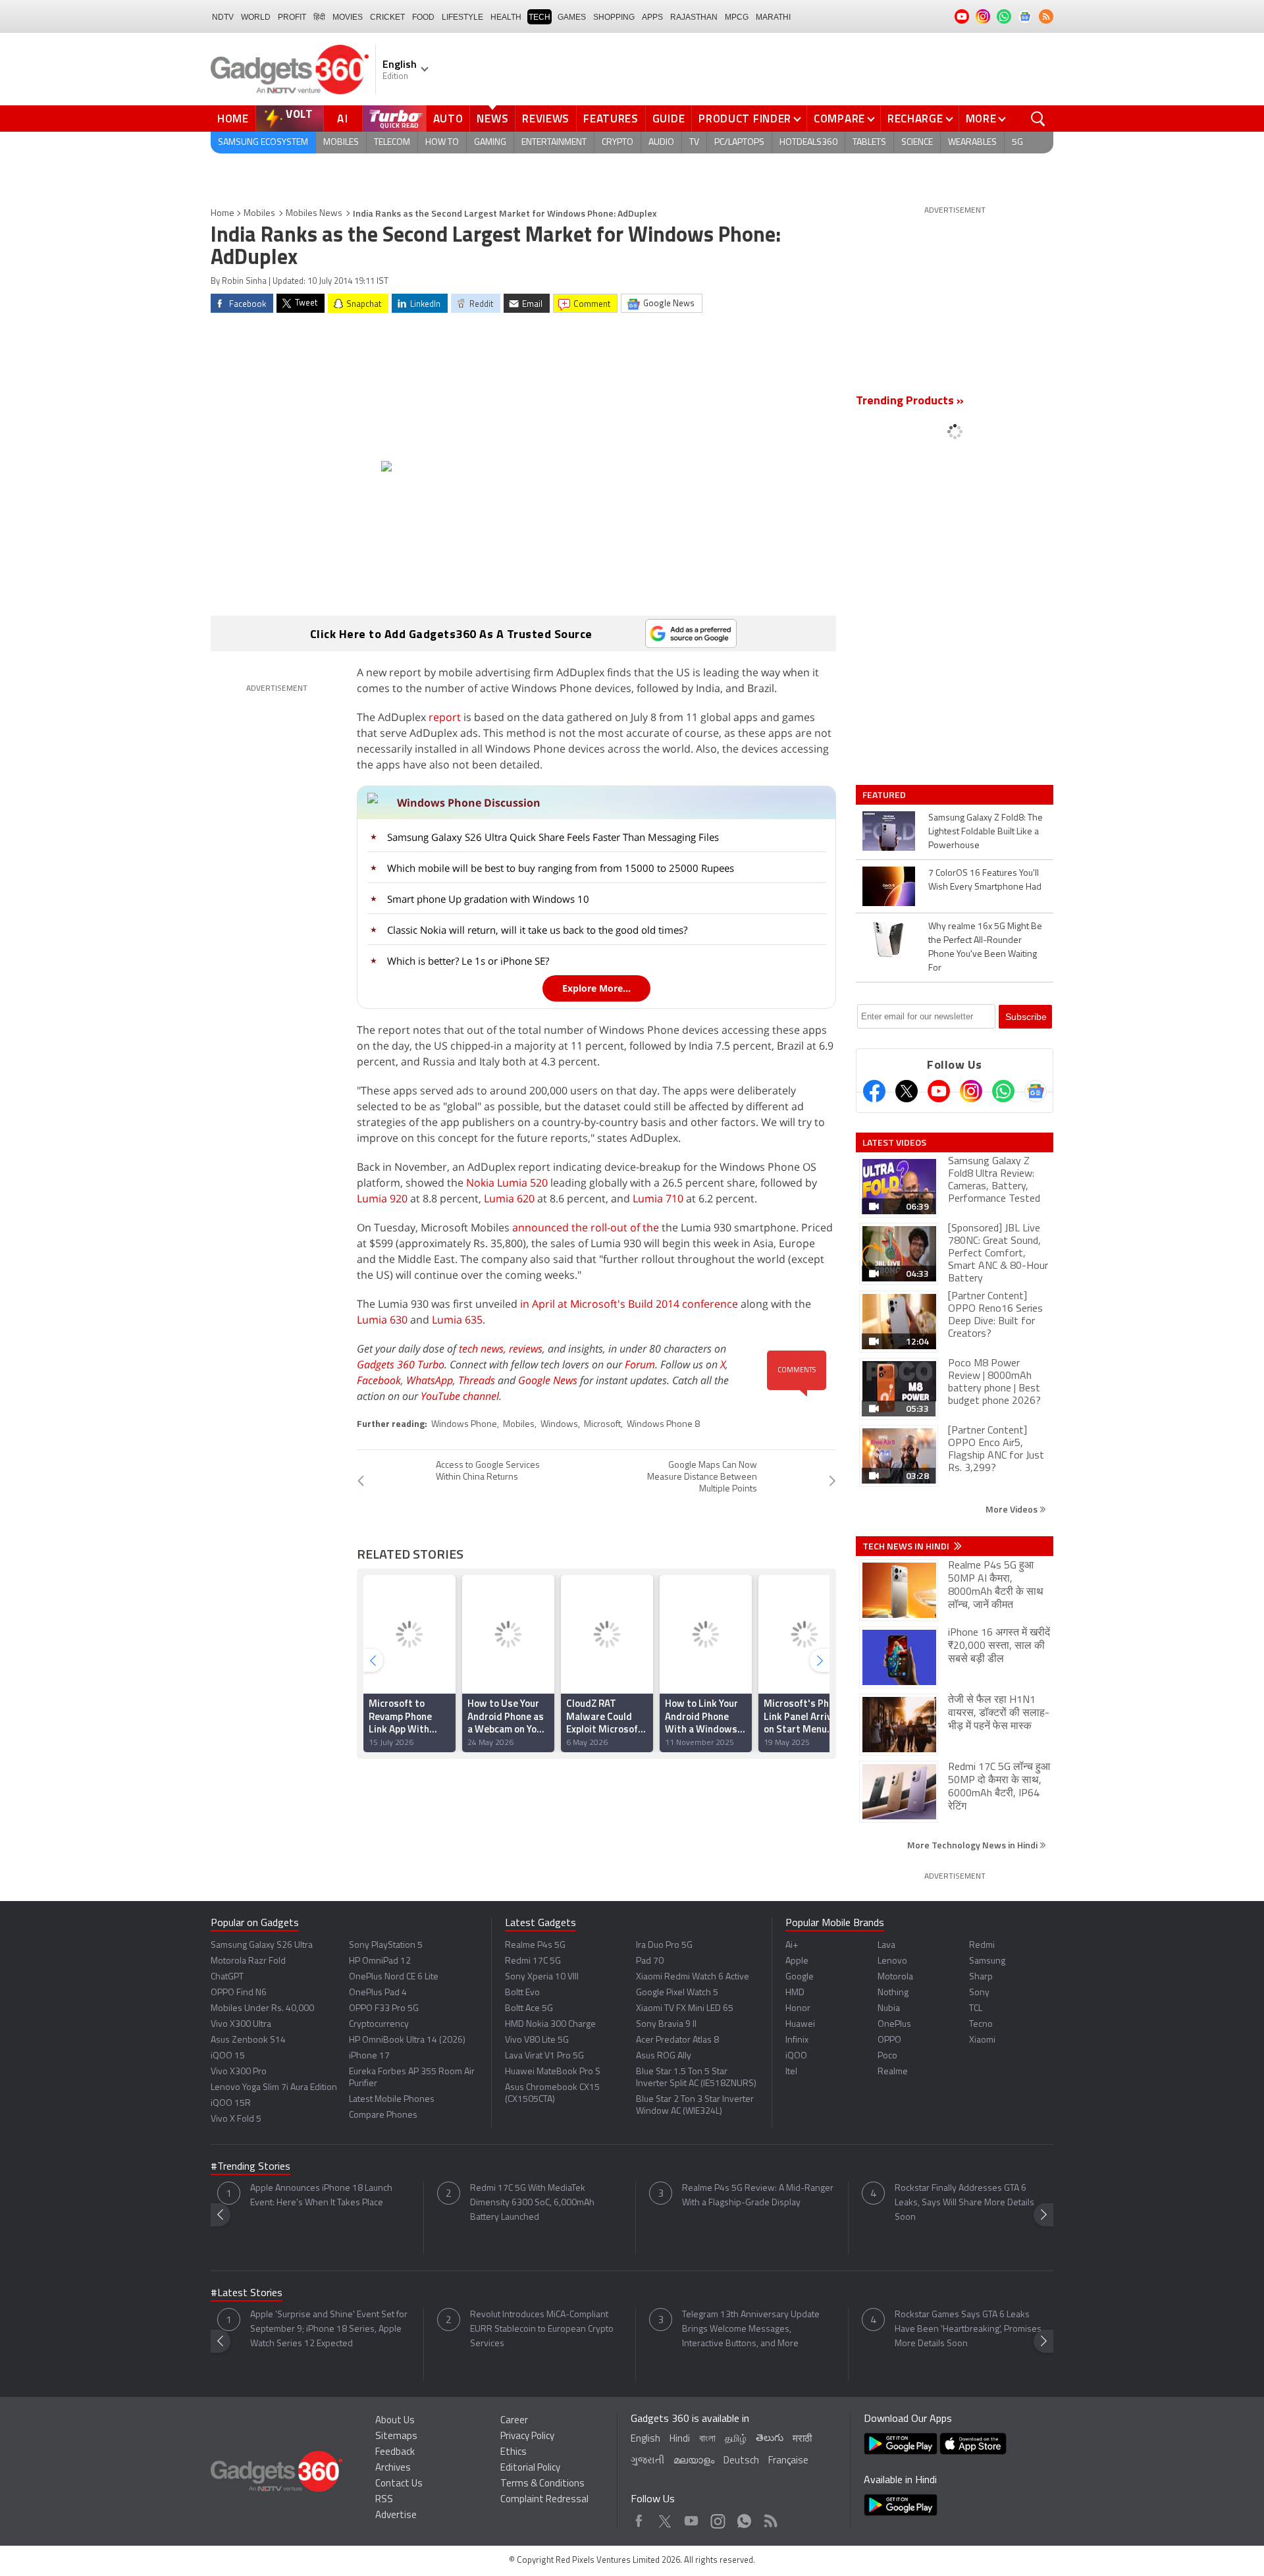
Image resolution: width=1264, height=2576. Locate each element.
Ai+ (792, 1945)
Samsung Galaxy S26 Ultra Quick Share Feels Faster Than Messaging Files (553, 837)
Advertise (396, 2516)
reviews (526, 1349)
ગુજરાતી (647, 2461)
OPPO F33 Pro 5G (384, 2009)
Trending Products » (910, 402)
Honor (798, 2009)
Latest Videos (894, 1142)
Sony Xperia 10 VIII (542, 1977)
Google (800, 1977)
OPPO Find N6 (239, 1993)
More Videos (1013, 1509)
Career (514, 2421)
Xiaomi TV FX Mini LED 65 (685, 2009)
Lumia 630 (382, 1320)
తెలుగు (770, 2439)
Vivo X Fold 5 (236, 2119)
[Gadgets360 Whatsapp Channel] (1003, 1091)
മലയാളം (694, 2461)
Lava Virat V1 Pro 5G (544, 2056)
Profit (292, 17)
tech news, (484, 1349)
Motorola (895, 1977)
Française (788, 2461)
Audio (661, 143)
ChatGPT (227, 1977)
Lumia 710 (658, 1198)
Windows (559, 1425)
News (492, 119)
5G (1017, 143)
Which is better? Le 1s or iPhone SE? (468, 961)
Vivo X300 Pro (239, 2072)
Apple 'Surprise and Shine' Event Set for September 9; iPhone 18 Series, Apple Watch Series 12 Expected (329, 2329)
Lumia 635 (457, 1320)
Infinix (797, 2040)
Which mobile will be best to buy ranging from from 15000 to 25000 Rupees (561, 868)
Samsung (987, 1961)
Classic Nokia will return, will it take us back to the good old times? (537, 930)
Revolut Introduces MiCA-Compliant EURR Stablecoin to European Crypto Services (542, 2329)
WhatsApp (430, 1380)
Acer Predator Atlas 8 (677, 2040)
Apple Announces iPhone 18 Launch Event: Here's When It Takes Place (321, 2196)
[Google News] (1036, 1091)
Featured (885, 795)
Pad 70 (650, 1961)
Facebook (379, 1380)
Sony (979, 1993)
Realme (893, 2072)
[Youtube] (939, 1091)
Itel (791, 2072)
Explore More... (596, 988)
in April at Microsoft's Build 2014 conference (629, 1304)
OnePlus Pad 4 (378, 1993)
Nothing (893, 1993)
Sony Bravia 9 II (666, 2025)
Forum (640, 1364)
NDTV (223, 17)
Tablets (869, 143)
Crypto (618, 143)
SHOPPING (614, 17)
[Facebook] (874, 1091)
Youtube (692, 2518)
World (256, 17)
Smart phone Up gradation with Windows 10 (488, 899)
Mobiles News (314, 214)
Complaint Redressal (544, 2500)
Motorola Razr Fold (248, 1961)
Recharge (915, 119)
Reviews (546, 119)
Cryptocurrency (379, 2025)
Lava (886, 1945)
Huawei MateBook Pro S (553, 2072)
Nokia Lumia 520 (507, 1183)
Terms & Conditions (542, 2484)
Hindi (680, 2439)
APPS (652, 17)
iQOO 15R (231, 2104)
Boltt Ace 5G (529, 2009)
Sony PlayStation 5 (386, 1945)
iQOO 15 (228, 2056)
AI (343, 119)
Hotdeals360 (808, 143)
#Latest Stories (247, 2294)
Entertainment (554, 143)
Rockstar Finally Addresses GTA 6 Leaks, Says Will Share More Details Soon (964, 2203)
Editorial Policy (530, 2468)
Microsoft (602, 1425)
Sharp (981, 1977)
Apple (797, 1961)
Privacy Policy (527, 2437)
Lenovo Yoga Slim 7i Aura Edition (274, 2088)
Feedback (395, 2453)
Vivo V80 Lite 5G (537, 2040)
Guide (669, 119)
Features (611, 119)
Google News (548, 1380)
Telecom (392, 143)
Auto (448, 119)
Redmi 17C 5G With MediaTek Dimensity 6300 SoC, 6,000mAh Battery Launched (532, 2203)
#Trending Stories (250, 2167)
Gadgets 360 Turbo (401, 1364)
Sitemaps (396, 2437)
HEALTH (506, 17)
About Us (395, 2421)
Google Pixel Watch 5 (677, 1993)
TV (694, 143)
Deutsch (741, 2461)
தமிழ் (736, 2439)
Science (917, 143)
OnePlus (894, 2025)
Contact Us (399, 2484)
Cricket (387, 17)
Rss (770, 2518)
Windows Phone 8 (663, 1425)
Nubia (889, 2009)
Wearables (972, 143)
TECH (540, 17)
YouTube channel (460, 1396)
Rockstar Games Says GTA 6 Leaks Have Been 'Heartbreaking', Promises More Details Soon (968, 2329)
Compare (839, 119)
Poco (887, 2056)
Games (572, 17)
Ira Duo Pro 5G (664, 1945)
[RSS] (1046, 16)
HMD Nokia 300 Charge (550, 2025)
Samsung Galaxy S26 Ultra (262, 1945)
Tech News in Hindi (907, 1546)
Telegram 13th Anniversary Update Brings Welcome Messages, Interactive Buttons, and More (751, 2329)
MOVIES (348, 17)
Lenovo (892, 1961)
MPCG (737, 17)
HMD (795, 1993)
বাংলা (707, 2439)
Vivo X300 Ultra (241, 2025)
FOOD (423, 17)
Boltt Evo (522, 1993)
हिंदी (319, 17)
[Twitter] (907, 1091)
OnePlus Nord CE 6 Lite (394, 1977)
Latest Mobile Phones (392, 2100)
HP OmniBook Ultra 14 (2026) (407, 2040)
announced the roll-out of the (586, 1227)
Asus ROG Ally (664, 2056)
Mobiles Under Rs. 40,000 (262, 2009)
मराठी (802, 2439)
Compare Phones (383, 2115)
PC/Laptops (739, 143)
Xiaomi (982, 2040)
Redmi (982, 1945)
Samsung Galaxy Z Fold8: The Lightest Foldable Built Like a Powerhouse (986, 832)
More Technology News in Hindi (973, 1845)
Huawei (800, 2025)
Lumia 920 (382, 1198)
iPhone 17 (369, 2056)
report (445, 717)
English (645, 2439)
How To (442, 143)
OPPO (889, 2040)
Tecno (981, 2025)
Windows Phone (464, 1425)
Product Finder (745, 119)
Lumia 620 (509, 1198)
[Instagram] (971, 1091)
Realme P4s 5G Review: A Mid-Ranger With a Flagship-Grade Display (758, 2196)
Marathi (773, 17)
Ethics (513, 2453)
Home (233, 119)
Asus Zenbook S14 (248, 2040)
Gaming (490, 143)
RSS (384, 2500)
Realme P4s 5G (535, 1945)
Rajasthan (694, 17)
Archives (393, 2468)
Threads (477, 1380)
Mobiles (341, 143)
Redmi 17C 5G (533, 1961)
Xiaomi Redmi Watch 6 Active (693, 1977)
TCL (976, 2009)
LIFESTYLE (462, 17)
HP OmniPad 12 (380, 1961)
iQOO (796, 2056)
